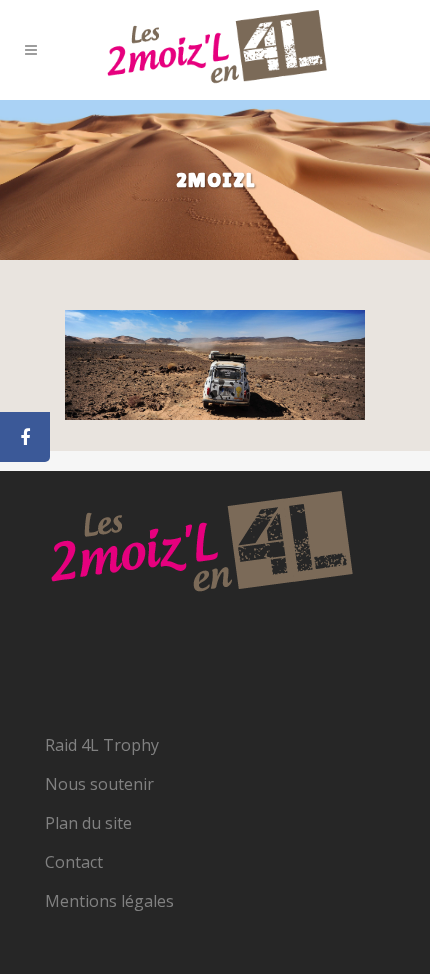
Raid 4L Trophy (102, 745)
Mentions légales (109, 901)
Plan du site (88, 823)
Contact (74, 862)
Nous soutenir (99, 784)
